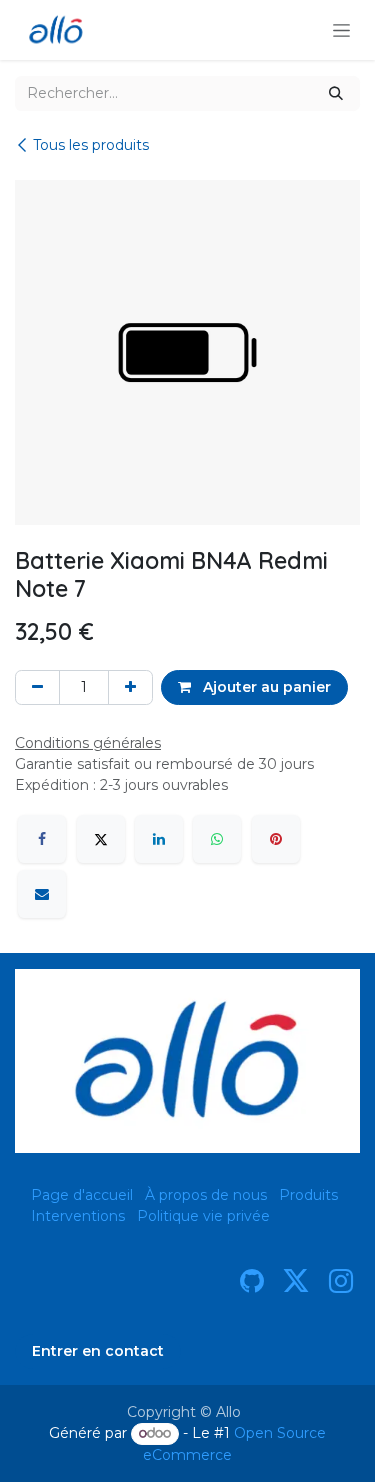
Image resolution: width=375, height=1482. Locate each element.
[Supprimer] (37, 687)
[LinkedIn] (159, 839)
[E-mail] (42, 894)
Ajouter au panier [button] (265, 687)
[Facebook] (42, 839)
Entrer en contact (98, 1351)
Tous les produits (91, 145)
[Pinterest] (276, 839)
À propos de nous (206, 1195)
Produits (308, 1195)
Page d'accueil (82, 1195)
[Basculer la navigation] (341, 30)
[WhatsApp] (217, 839)
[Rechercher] (336, 93)
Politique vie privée (203, 1216)
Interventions (78, 1216)
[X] (101, 839)
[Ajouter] (130, 687)
